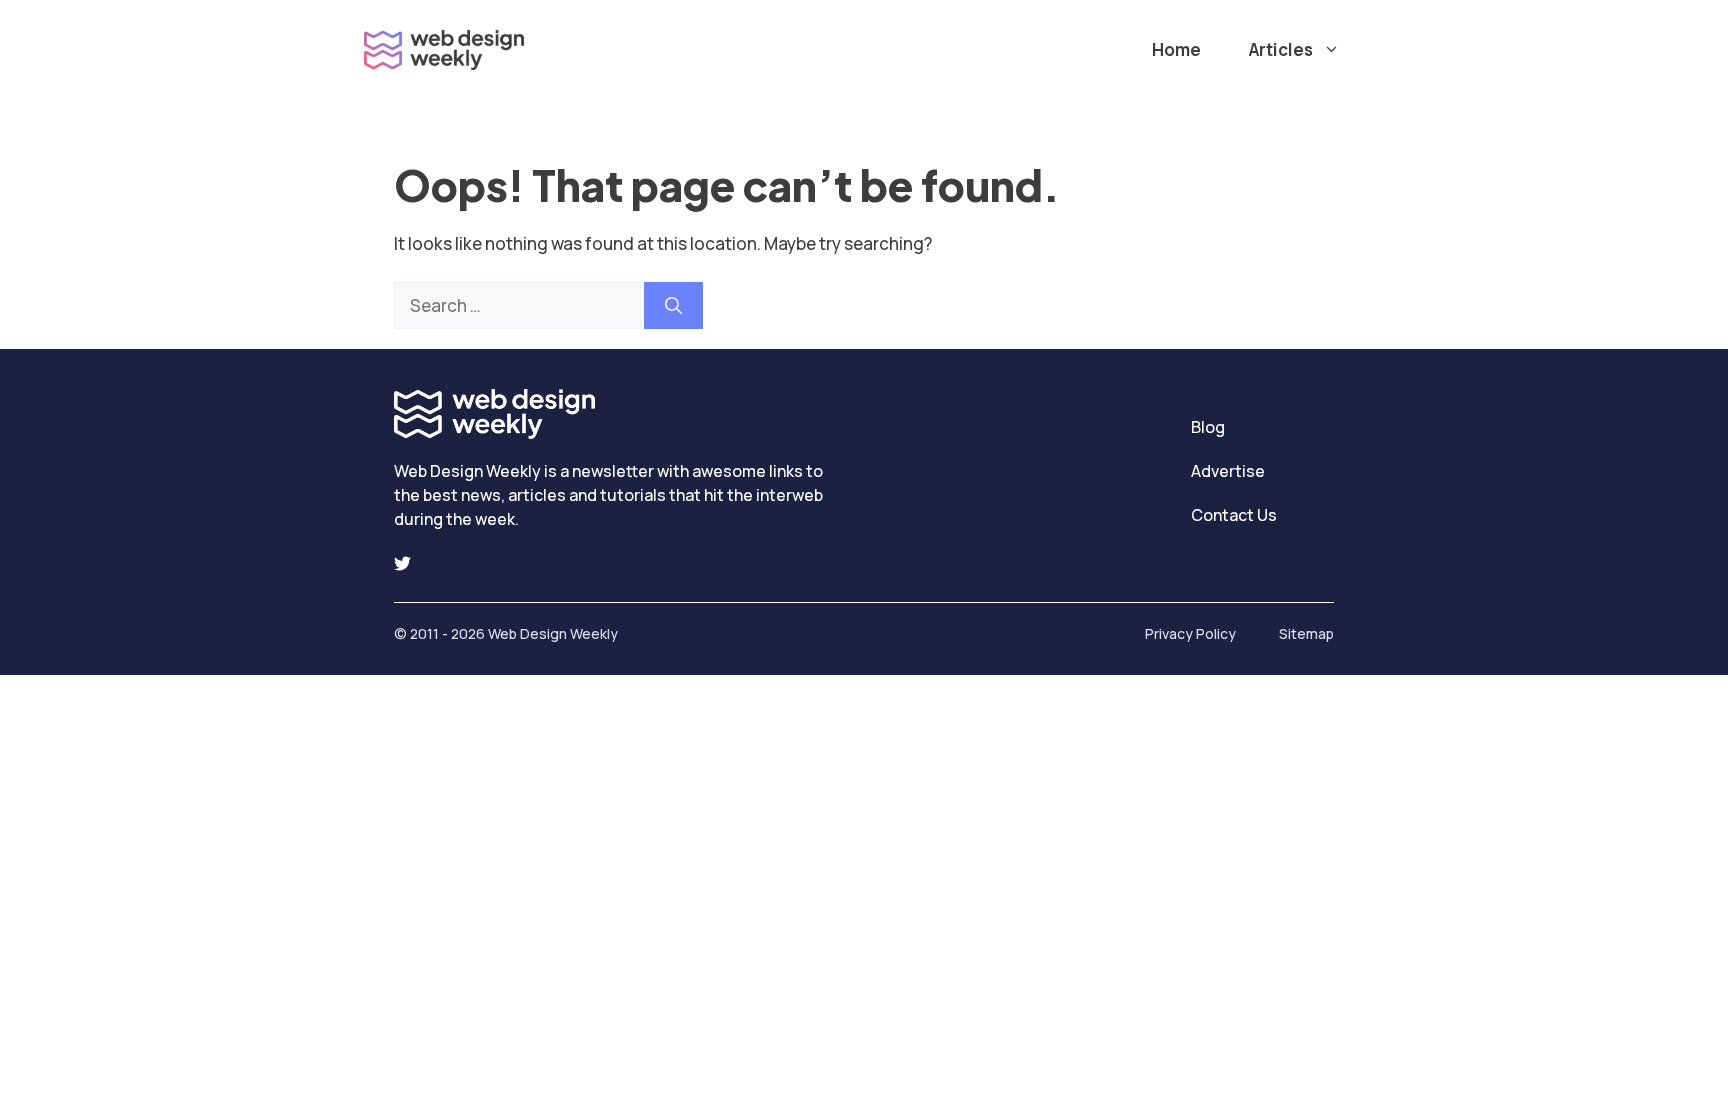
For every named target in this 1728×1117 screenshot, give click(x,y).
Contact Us (1234, 515)
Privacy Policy (1190, 633)
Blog (1208, 427)
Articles (1281, 49)
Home (1176, 49)
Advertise (1228, 471)
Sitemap (1306, 633)
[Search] (673, 306)
